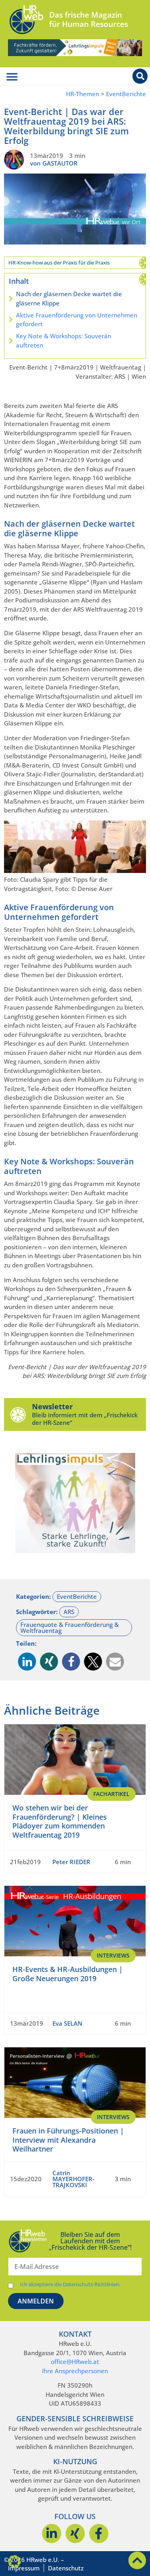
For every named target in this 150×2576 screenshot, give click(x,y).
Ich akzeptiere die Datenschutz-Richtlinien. (70, 2284)
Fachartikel (111, 1794)
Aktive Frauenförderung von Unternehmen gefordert (77, 320)
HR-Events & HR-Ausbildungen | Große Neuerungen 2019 (68, 1974)
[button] (27, 1662)
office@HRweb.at (75, 2362)
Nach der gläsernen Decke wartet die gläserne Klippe (69, 298)
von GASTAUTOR (54, 163)
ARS (69, 1612)
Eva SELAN (67, 2023)
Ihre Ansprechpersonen (75, 2371)
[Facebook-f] (99, 2534)
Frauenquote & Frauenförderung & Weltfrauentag (70, 1627)
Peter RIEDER (71, 1862)
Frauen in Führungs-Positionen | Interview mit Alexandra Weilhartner (68, 2140)
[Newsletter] (18, 1414)
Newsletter (52, 1406)
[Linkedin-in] (52, 2534)
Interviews (113, 1955)
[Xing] (75, 2534)
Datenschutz (66, 2568)
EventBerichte (126, 94)
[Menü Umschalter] (12, 77)
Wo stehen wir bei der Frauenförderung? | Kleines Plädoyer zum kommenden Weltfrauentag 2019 (60, 1821)
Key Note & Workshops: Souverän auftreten (64, 340)
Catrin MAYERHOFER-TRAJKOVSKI (73, 2179)
